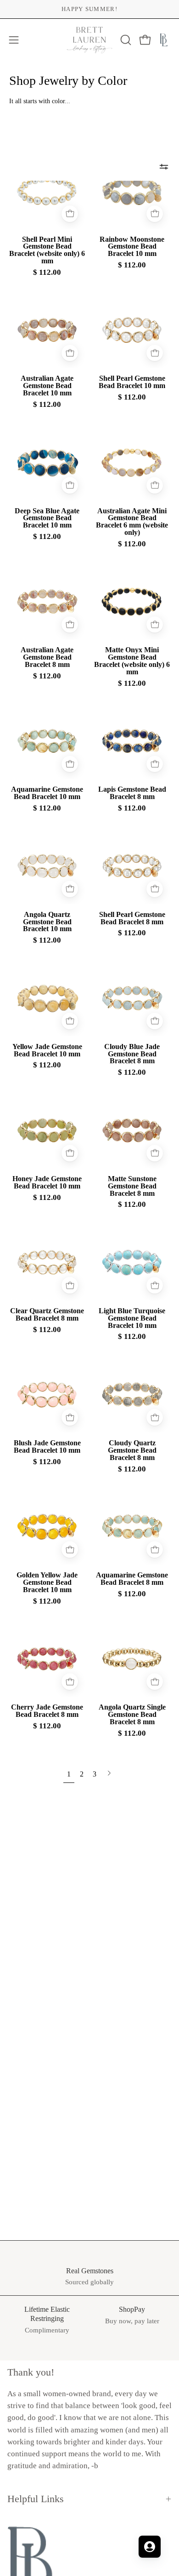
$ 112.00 (47, 273)
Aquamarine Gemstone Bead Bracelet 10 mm (47, 793)
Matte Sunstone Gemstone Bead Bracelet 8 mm (132, 1186)
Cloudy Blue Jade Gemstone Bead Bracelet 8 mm (132, 1054)
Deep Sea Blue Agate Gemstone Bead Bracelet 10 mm (47, 518)
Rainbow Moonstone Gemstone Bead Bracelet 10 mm (132, 247)
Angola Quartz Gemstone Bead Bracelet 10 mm (47, 922)
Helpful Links (36, 2499)
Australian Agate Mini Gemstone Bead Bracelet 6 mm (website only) (132, 522)
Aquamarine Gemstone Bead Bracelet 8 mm (132, 1579)
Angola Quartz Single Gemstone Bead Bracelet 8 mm (132, 1715)
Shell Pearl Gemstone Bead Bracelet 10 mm (132, 382)
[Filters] (164, 167)
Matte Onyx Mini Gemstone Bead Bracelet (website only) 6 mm (132, 661)
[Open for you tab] (150, 2547)
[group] (89, 9)
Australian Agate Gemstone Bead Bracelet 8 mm (47, 657)
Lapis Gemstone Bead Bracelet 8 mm (132, 793)
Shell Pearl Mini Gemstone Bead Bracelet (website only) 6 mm (47, 250)
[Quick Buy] (70, 214)
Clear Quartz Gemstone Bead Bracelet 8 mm (47, 1315)
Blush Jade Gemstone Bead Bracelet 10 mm (47, 1447)
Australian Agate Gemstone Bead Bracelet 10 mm (47, 386)
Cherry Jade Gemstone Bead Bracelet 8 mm (47, 1711)
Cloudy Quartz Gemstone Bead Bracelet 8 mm (132, 1450)
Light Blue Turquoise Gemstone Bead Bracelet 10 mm (132, 1318)
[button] (125, 40)
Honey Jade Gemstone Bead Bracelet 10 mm (47, 1183)
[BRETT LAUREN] (90, 40)
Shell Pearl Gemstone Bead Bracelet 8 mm (132, 918)
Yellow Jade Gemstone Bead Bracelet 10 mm (47, 1050)
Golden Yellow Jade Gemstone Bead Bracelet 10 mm (47, 1582)
